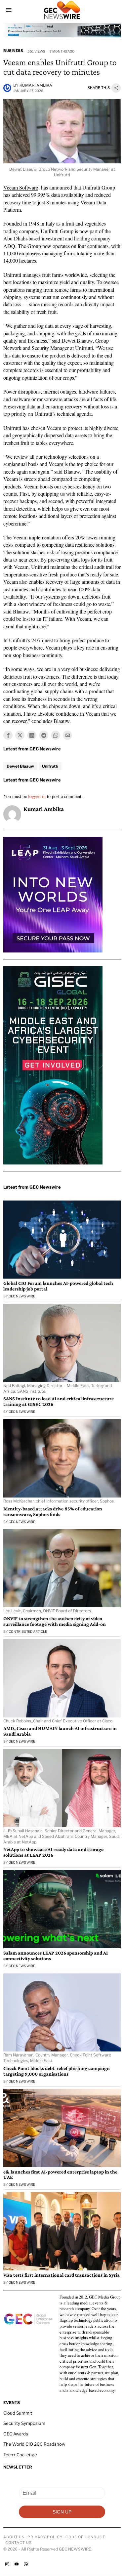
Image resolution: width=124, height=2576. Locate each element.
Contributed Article (28, 1631)
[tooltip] (8, 735)
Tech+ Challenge (20, 2455)
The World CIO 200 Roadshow (34, 2444)
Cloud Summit (18, 2413)
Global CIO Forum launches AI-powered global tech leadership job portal (58, 1286)
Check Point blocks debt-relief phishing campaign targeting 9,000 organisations (57, 2071)
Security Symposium (24, 2423)
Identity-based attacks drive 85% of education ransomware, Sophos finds (53, 1512)
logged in (37, 796)
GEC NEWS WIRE (22, 1296)
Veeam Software (21, 187)
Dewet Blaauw (20, 766)
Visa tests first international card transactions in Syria (62, 2275)
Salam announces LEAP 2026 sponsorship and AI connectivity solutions (56, 1956)
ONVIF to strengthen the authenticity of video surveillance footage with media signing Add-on (55, 1621)
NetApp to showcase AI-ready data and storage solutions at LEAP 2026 (53, 1852)
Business (13, 51)
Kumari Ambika (36, 85)
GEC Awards (16, 2434)
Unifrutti (50, 766)
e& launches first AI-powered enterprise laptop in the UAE (60, 2175)
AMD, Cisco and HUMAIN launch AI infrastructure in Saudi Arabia (60, 1731)
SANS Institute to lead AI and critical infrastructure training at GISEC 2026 (59, 1401)
